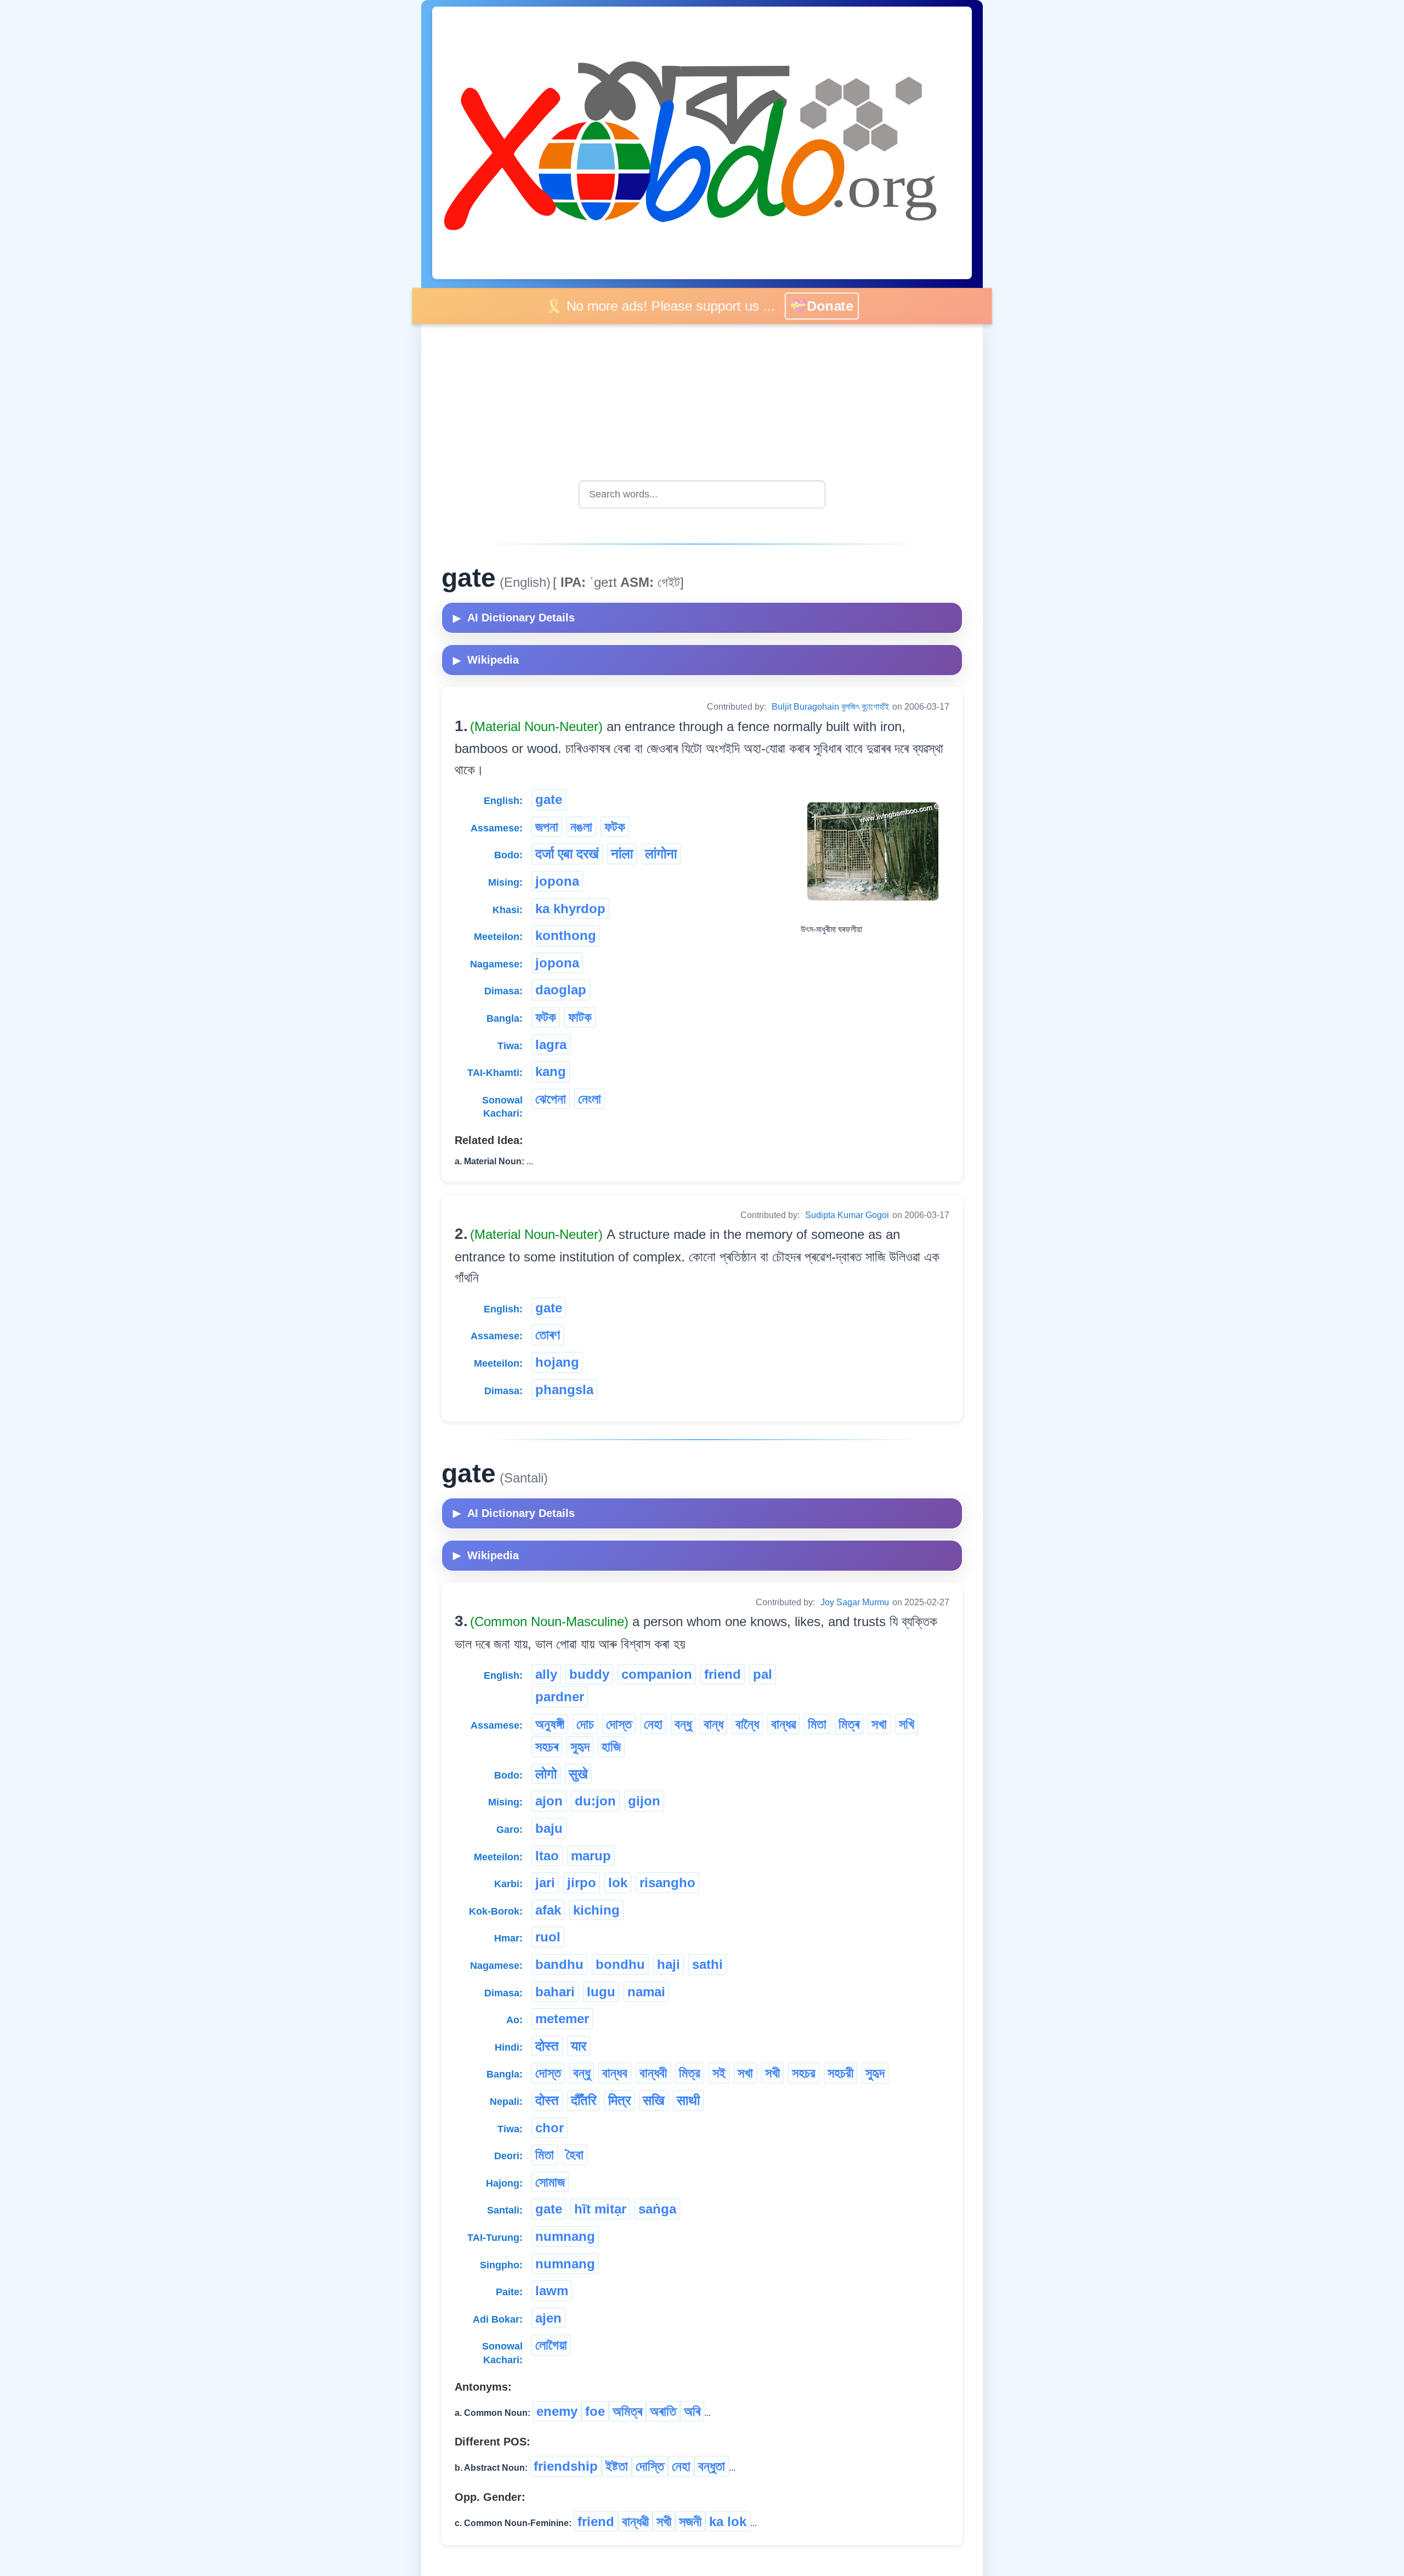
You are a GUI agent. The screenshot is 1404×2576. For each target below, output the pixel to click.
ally (546, 1674)
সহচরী (840, 2073)
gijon (644, 1801)
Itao (547, 1856)
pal (763, 1674)
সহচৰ (547, 1746)
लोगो (546, 1774)
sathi (707, 1964)
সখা (879, 1724)
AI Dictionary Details (514, 618)
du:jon (595, 1801)
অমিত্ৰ (627, 2411)
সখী (772, 2073)
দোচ (585, 1724)
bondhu (620, 1964)
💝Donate (823, 305)
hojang (557, 1362)
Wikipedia (486, 660)
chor (550, 2128)
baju (549, 1828)
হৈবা (575, 2155)
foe (595, 2411)
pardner (560, 1697)
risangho (667, 1883)
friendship (566, 2466)
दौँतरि (584, 2100)
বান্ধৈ (747, 1724)
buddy (589, 1674)
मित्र (619, 2100)
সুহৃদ (580, 1746)
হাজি (611, 1746)
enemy (557, 2411)
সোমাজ (550, 2182)
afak (548, 1910)
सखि (654, 2100)
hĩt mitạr (600, 2209)
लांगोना (661, 854)
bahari (555, 1992)
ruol (548, 1937)
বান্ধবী (653, 2073)
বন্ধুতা (712, 2466)
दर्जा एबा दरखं (567, 854)
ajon (549, 1801)
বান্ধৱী (635, 2521)
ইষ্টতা (617, 2466)
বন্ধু (683, 1724)
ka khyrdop (570, 908)
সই (719, 2073)
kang (551, 1071)
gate (549, 799)
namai (646, 1992)
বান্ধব (615, 2073)
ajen (548, 2318)
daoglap (561, 990)
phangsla (564, 1389)
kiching (596, 1910)
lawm (552, 2291)
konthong (566, 935)
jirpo (582, 1883)
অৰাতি (663, 2411)
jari (545, 1883)
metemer (562, 2019)
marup (591, 1856)
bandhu (559, 1964)
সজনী (690, 2521)
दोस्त (547, 2046)
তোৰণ (548, 1335)
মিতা (817, 1724)
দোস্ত (619, 1724)
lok (618, 1883)
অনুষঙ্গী (550, 1724)
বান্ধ (714, 1724)
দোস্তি (650, 2466)
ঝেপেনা (551, 1099)
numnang (565, 2236)
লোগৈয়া (551, 2345)
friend (723, 1674)
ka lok (728, 2521)
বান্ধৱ (783, 1724)
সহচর (804, 2073)
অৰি (692, 2411)
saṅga (657, 2209)
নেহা (653, 1724)
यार (579, 2046)
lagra (551, 1044)
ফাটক (580, 1017)
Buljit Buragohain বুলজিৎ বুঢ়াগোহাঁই (830, 707)
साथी (688, 2100)
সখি (907, 1724)
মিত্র (690, 2073)
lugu (601, 1992)
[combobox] (702, 494)
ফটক (615, 827)
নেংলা (590, 1099)
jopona (557, 881)
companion (657, 1674)
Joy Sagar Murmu (855, 1602)
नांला (622, 854)
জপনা (547, 827)
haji (669, 1964)
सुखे (578, 1774)
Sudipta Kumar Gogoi (847, 1215)
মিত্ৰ (849, 1724)
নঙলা (581, 827)
